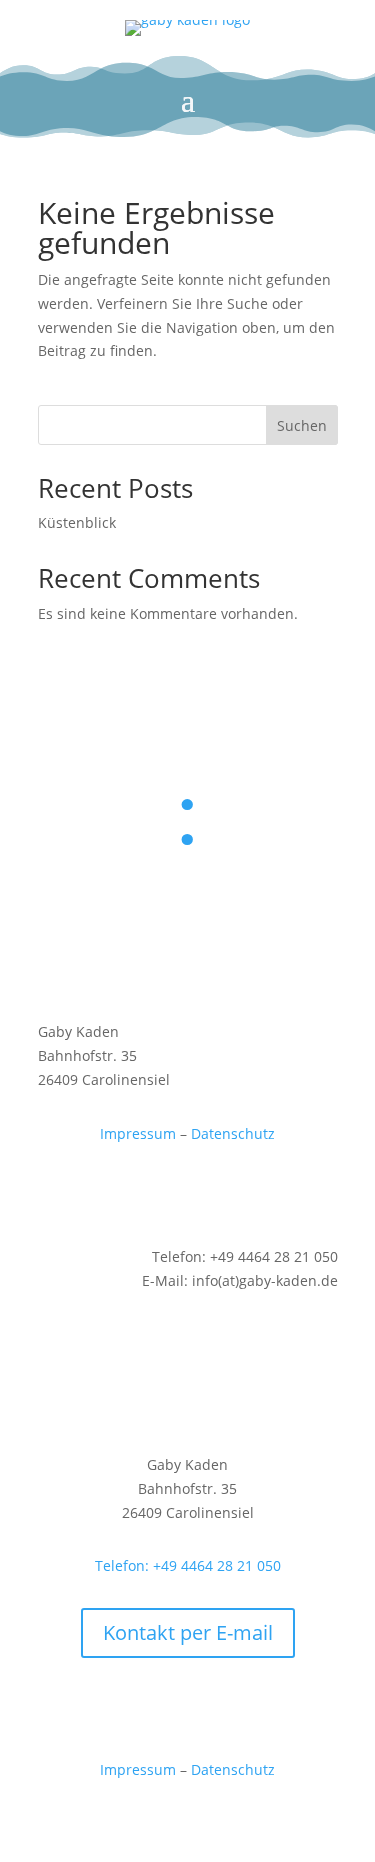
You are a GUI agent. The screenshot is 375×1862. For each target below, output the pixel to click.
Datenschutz (233, 1133)
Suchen (302, 425)
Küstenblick (77, 522)
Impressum (140, 1133)
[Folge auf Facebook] (188, 1191)
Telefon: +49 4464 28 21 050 (188, 1565)
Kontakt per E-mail (188, 1632)
